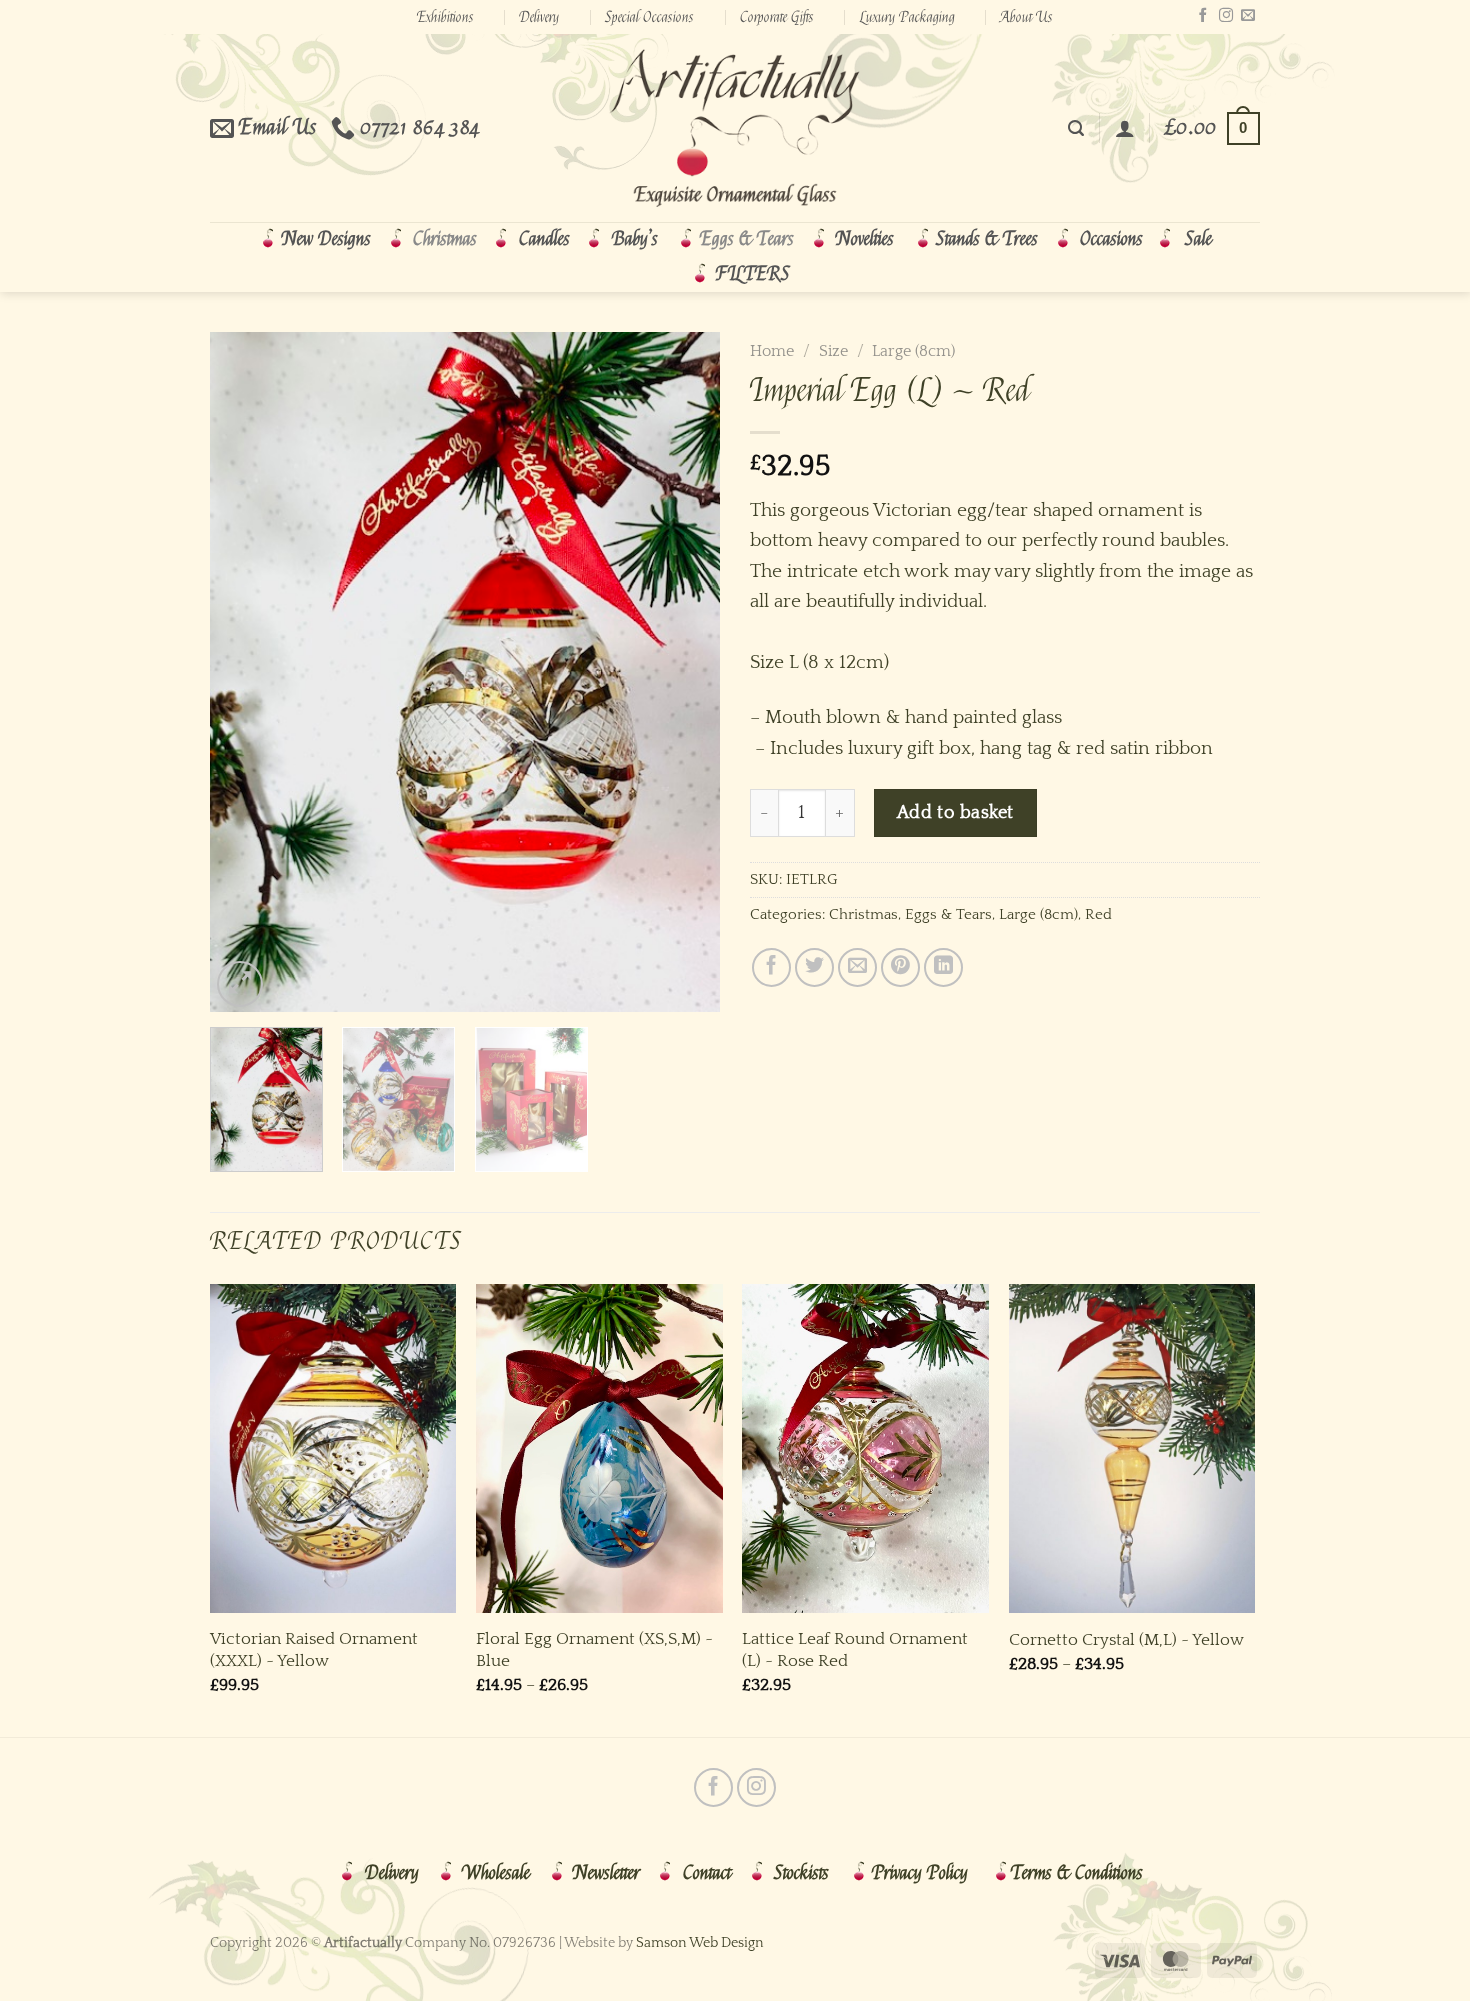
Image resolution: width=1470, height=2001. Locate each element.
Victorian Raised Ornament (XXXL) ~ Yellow (314, 1649)
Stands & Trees (987, 239)
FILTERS (753, 274)
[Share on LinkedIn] (943, 967)
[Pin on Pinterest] (900, 967)
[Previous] (245, 672)
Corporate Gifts (777, 17)
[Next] (685, 672)
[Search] (1076, 128)
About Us (1026, 17)
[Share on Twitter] (814, 967)
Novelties (865, 239)
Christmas (445, 239)
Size (833, 351)
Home (772, 351)
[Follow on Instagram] (1226, 16)
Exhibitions (445, 17)
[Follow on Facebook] (1203, 16)
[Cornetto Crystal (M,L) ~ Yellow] (1132, 1448)
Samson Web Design (700, 1943)
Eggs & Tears (747, 239)
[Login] (1125, 128)
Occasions (1111, 239)
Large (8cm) (913, 351)
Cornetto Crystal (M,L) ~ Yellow (1126, 1639)
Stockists (801, 1873)
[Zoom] (240, 984)
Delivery (539, 17)
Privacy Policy (920, 1873)
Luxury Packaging (907, 17)
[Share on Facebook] (771, 967)
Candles (544, 239)
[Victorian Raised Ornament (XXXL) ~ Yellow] (333, 1448)
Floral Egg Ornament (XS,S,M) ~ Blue (594, 1649)
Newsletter (606, 1873)
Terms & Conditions (1077, 1873)
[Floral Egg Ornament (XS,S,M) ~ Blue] (599, 1448)
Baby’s (635, 239)
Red (1098, 914)
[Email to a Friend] (857, 967)
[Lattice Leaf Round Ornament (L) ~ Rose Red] (865, 1448)
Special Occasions (649, 17)
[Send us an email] (1248, 16)
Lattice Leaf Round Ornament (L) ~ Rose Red (855, 1649)
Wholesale (496, 1873)
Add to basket (955, 812)
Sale (1198, 239)
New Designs (326, 239)
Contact (707, 1873)
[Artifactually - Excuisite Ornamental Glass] (735, 128)
